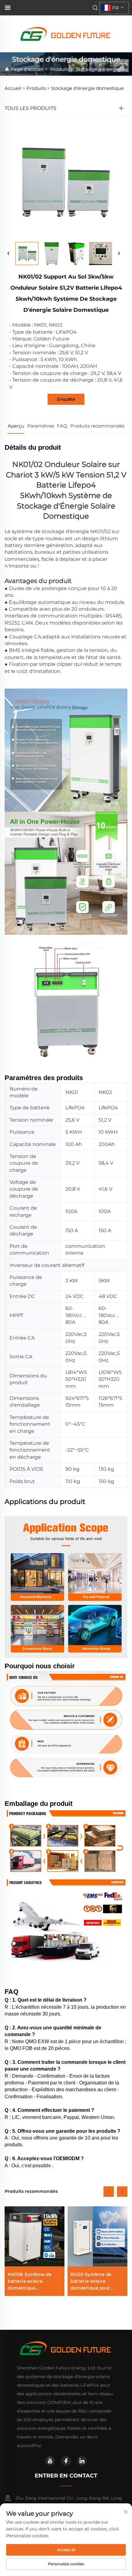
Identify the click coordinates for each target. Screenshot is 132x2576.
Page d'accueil (27, 69)
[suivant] (119, 254)
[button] (109, 2192)
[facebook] (66, 2461)
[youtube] (50, 2461)
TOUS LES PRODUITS (31, 108)
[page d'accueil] (66, 33)
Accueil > (15, 88)
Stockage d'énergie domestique (87, 88)
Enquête (66, 399)
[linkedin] (82, 2461)
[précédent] (9, 254)
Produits (60, 69)
